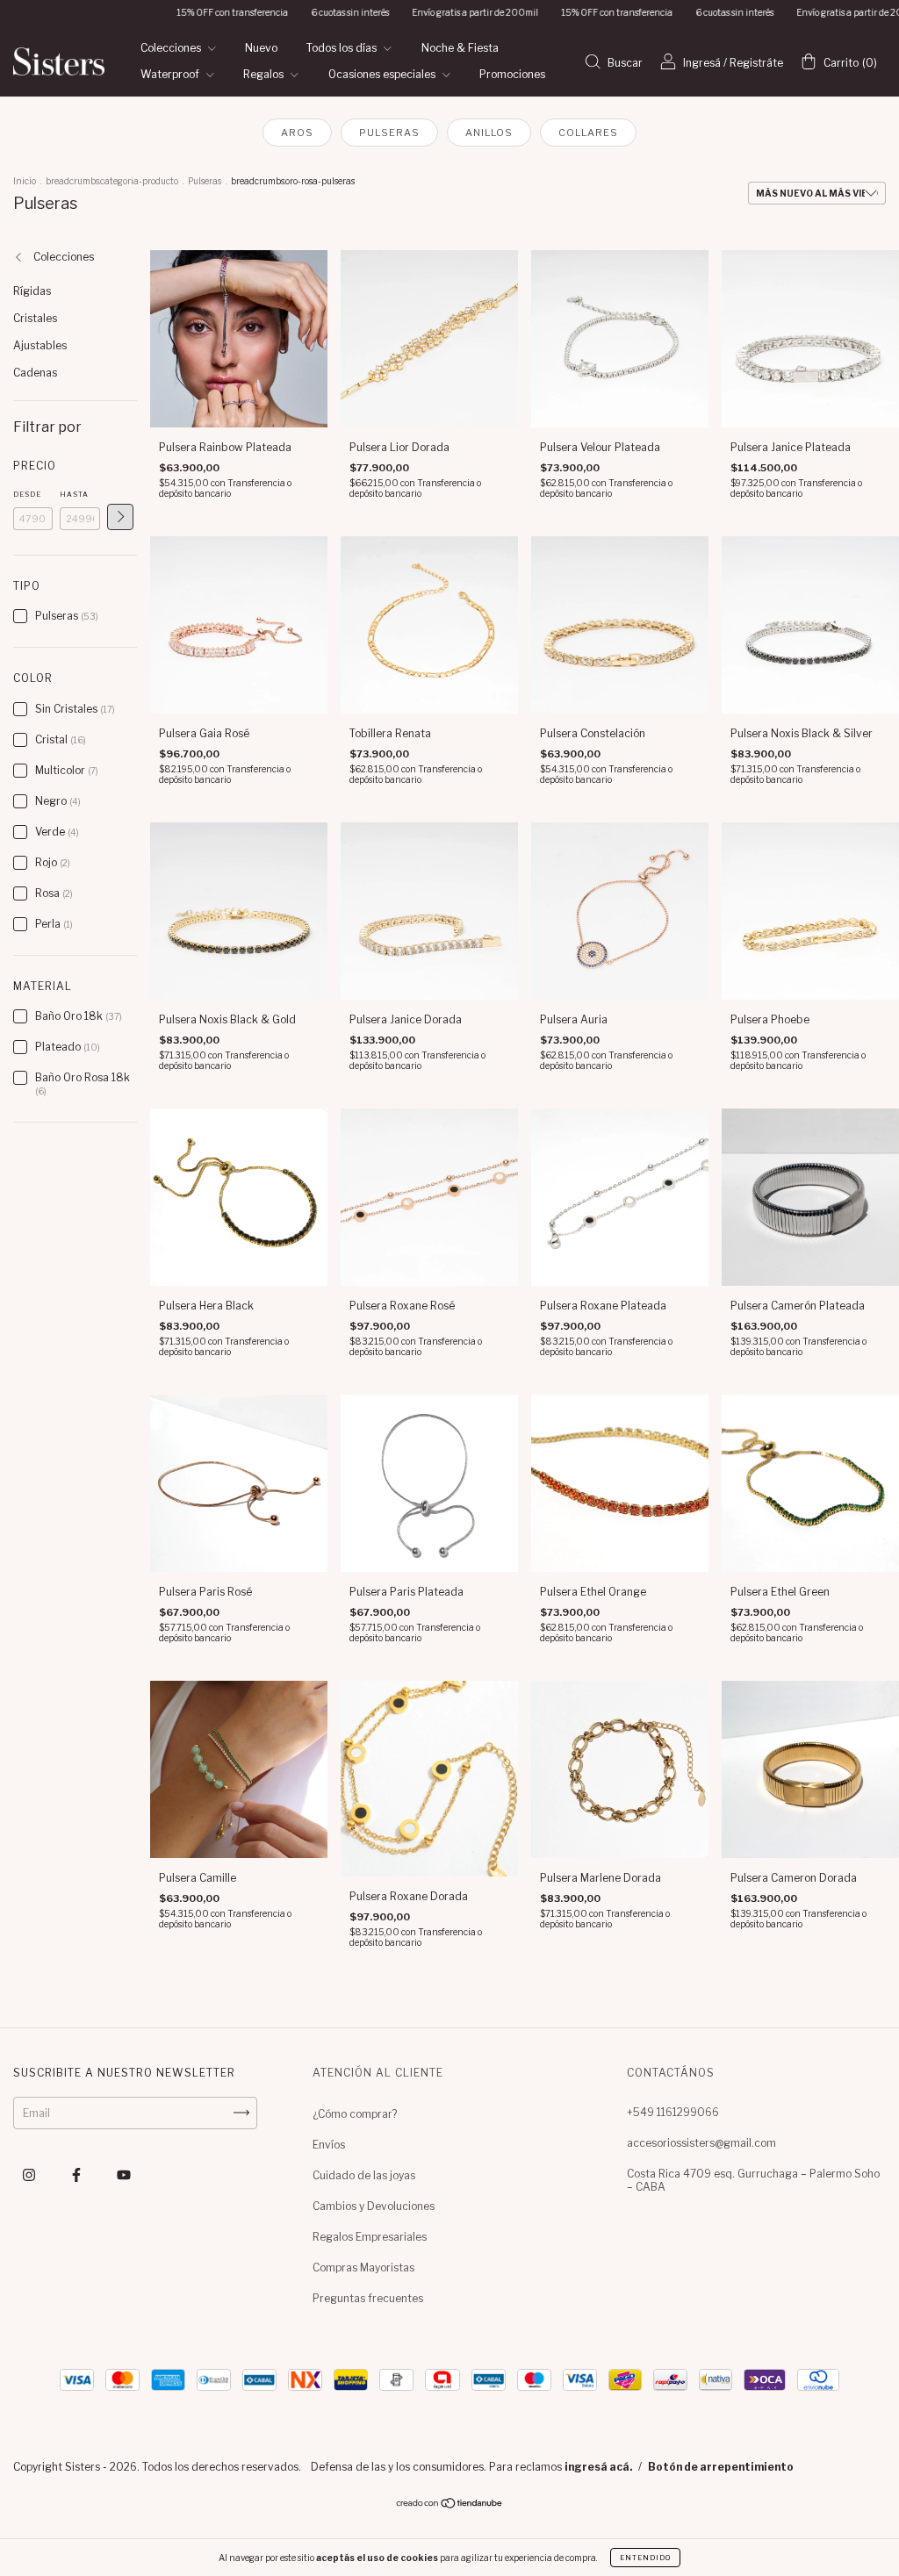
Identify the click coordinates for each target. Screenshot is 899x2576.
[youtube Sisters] (124, 2174)
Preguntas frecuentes (368, 2298)
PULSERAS (389, 133)
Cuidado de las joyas (364, 2175)
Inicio (25, 181)
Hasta (74, 494)
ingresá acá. (598, 2467)
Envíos (329, 2145)
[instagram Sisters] (30, 2174)
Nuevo (261, 48)
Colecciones (172, 48)
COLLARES (588, 133)
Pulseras (205, 181)
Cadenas (35, 373)
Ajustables (40, 345)
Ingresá (702, 63)
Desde (27, 494)
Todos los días (343, 48)
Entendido (645, 2558)
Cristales (35, 318)
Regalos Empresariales (370, 2237)
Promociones (512, 74)
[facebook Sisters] (78, 2174)
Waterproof (171, 74)
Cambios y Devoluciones (374, 2206)
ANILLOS (489, 133)
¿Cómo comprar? (355, 2114)
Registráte (756, 63)
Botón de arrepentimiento (721, 2467)
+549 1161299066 (673, 2112)
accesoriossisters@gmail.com (701, 2143)
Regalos (265, 74)
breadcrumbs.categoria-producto (112, 181)
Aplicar (120, 517)
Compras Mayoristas (363, 2267)
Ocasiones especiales (383, 74)
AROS (297, 133)
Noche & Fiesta (460, 48)
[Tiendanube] (450, 2505)
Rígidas (32, 291)
